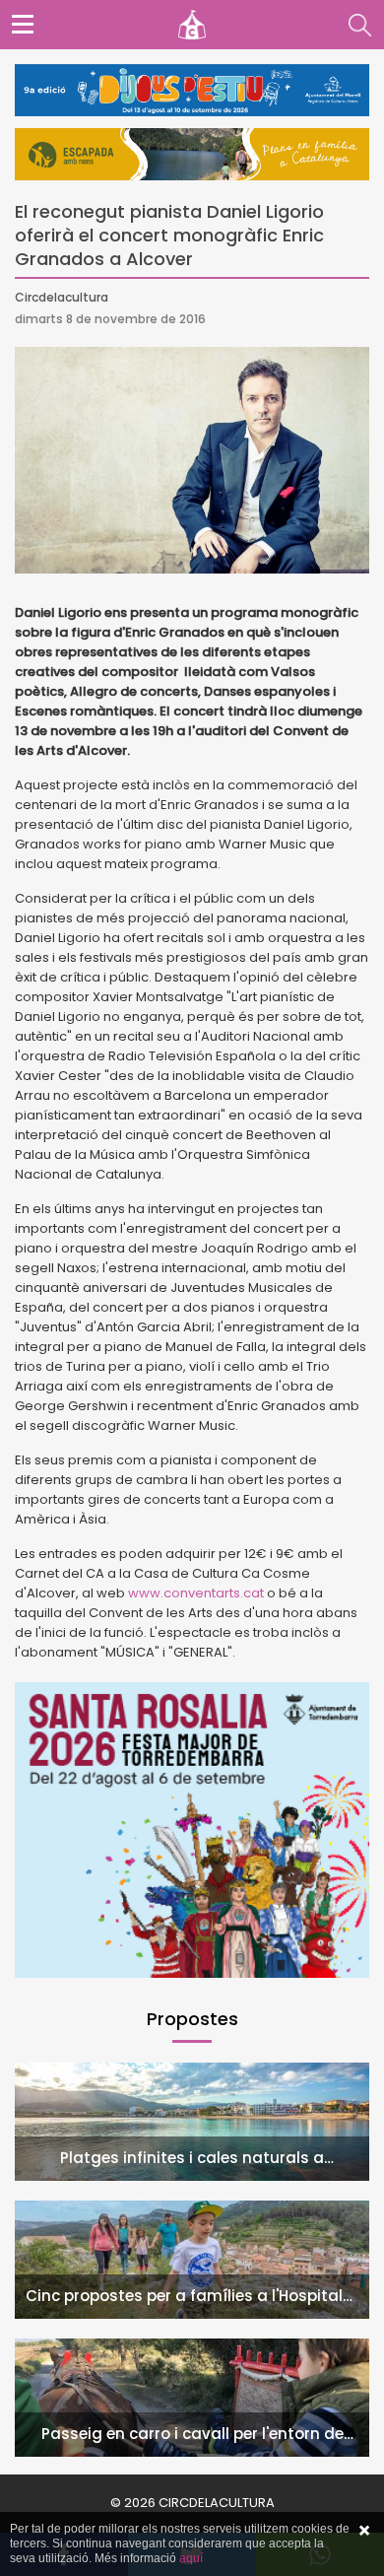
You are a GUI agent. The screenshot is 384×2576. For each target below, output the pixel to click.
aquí (191, 2558)
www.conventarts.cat (196, 1593)
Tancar (364, 2531)
